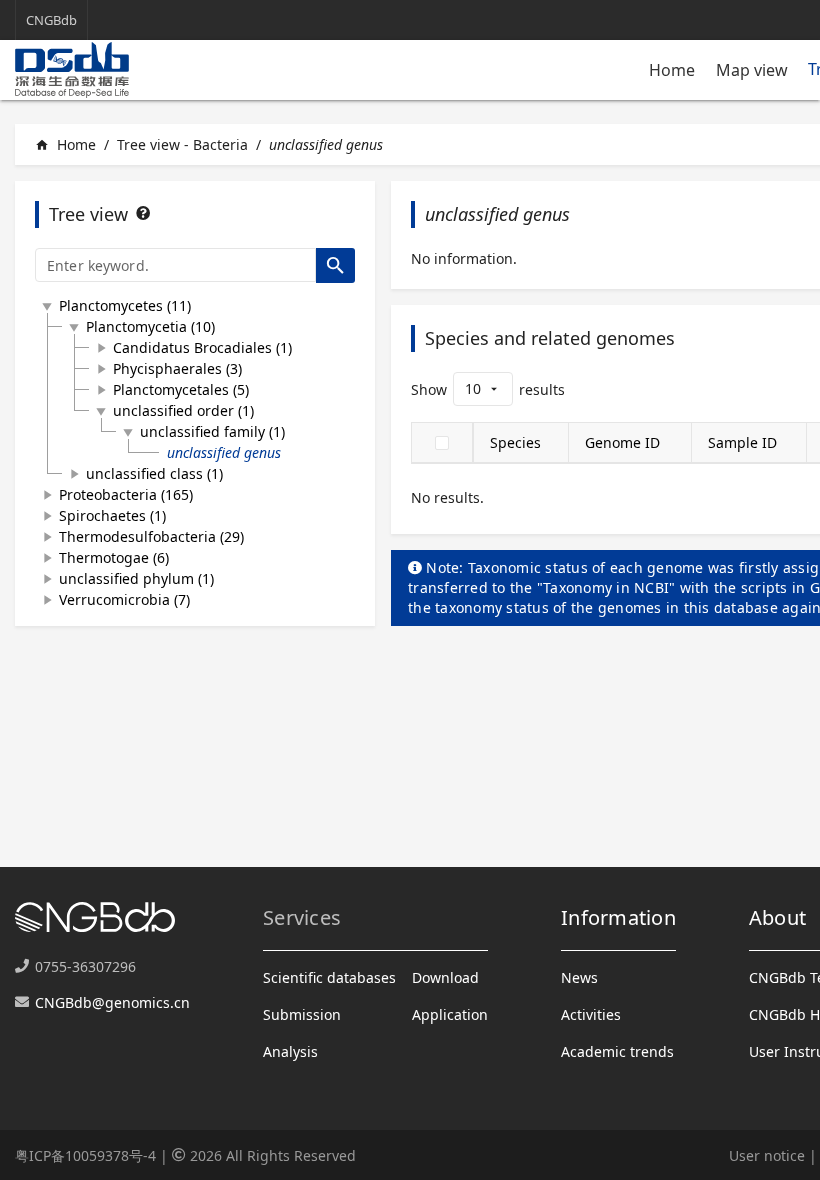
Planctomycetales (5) (181, 389)
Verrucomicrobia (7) (124, 599)
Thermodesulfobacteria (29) (151, 536)
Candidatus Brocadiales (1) (202, 347)
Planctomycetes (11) (125, 305)
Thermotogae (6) (114, 557)
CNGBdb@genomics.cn (112, 1002)
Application (450, 1014)
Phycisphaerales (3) (177, 368)
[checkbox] (442, 443)
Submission (302, 1014)
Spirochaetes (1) (112, 515)
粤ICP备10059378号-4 (85, 1155)
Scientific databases (329, 977)
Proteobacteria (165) (126, 494)
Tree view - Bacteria (182, 144)
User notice (767, 1155)
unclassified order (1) (183, 410)
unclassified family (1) (212, 431)
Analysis (290, 1051)
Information (618, 917)
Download (445, 977)
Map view (752, 70)
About (777, 917)
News (579, 977)
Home (672, 70)
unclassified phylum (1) (136, 578)
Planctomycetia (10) (150, 326)
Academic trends (617, 1051)
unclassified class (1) (154, 473)
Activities (591, 1014)
